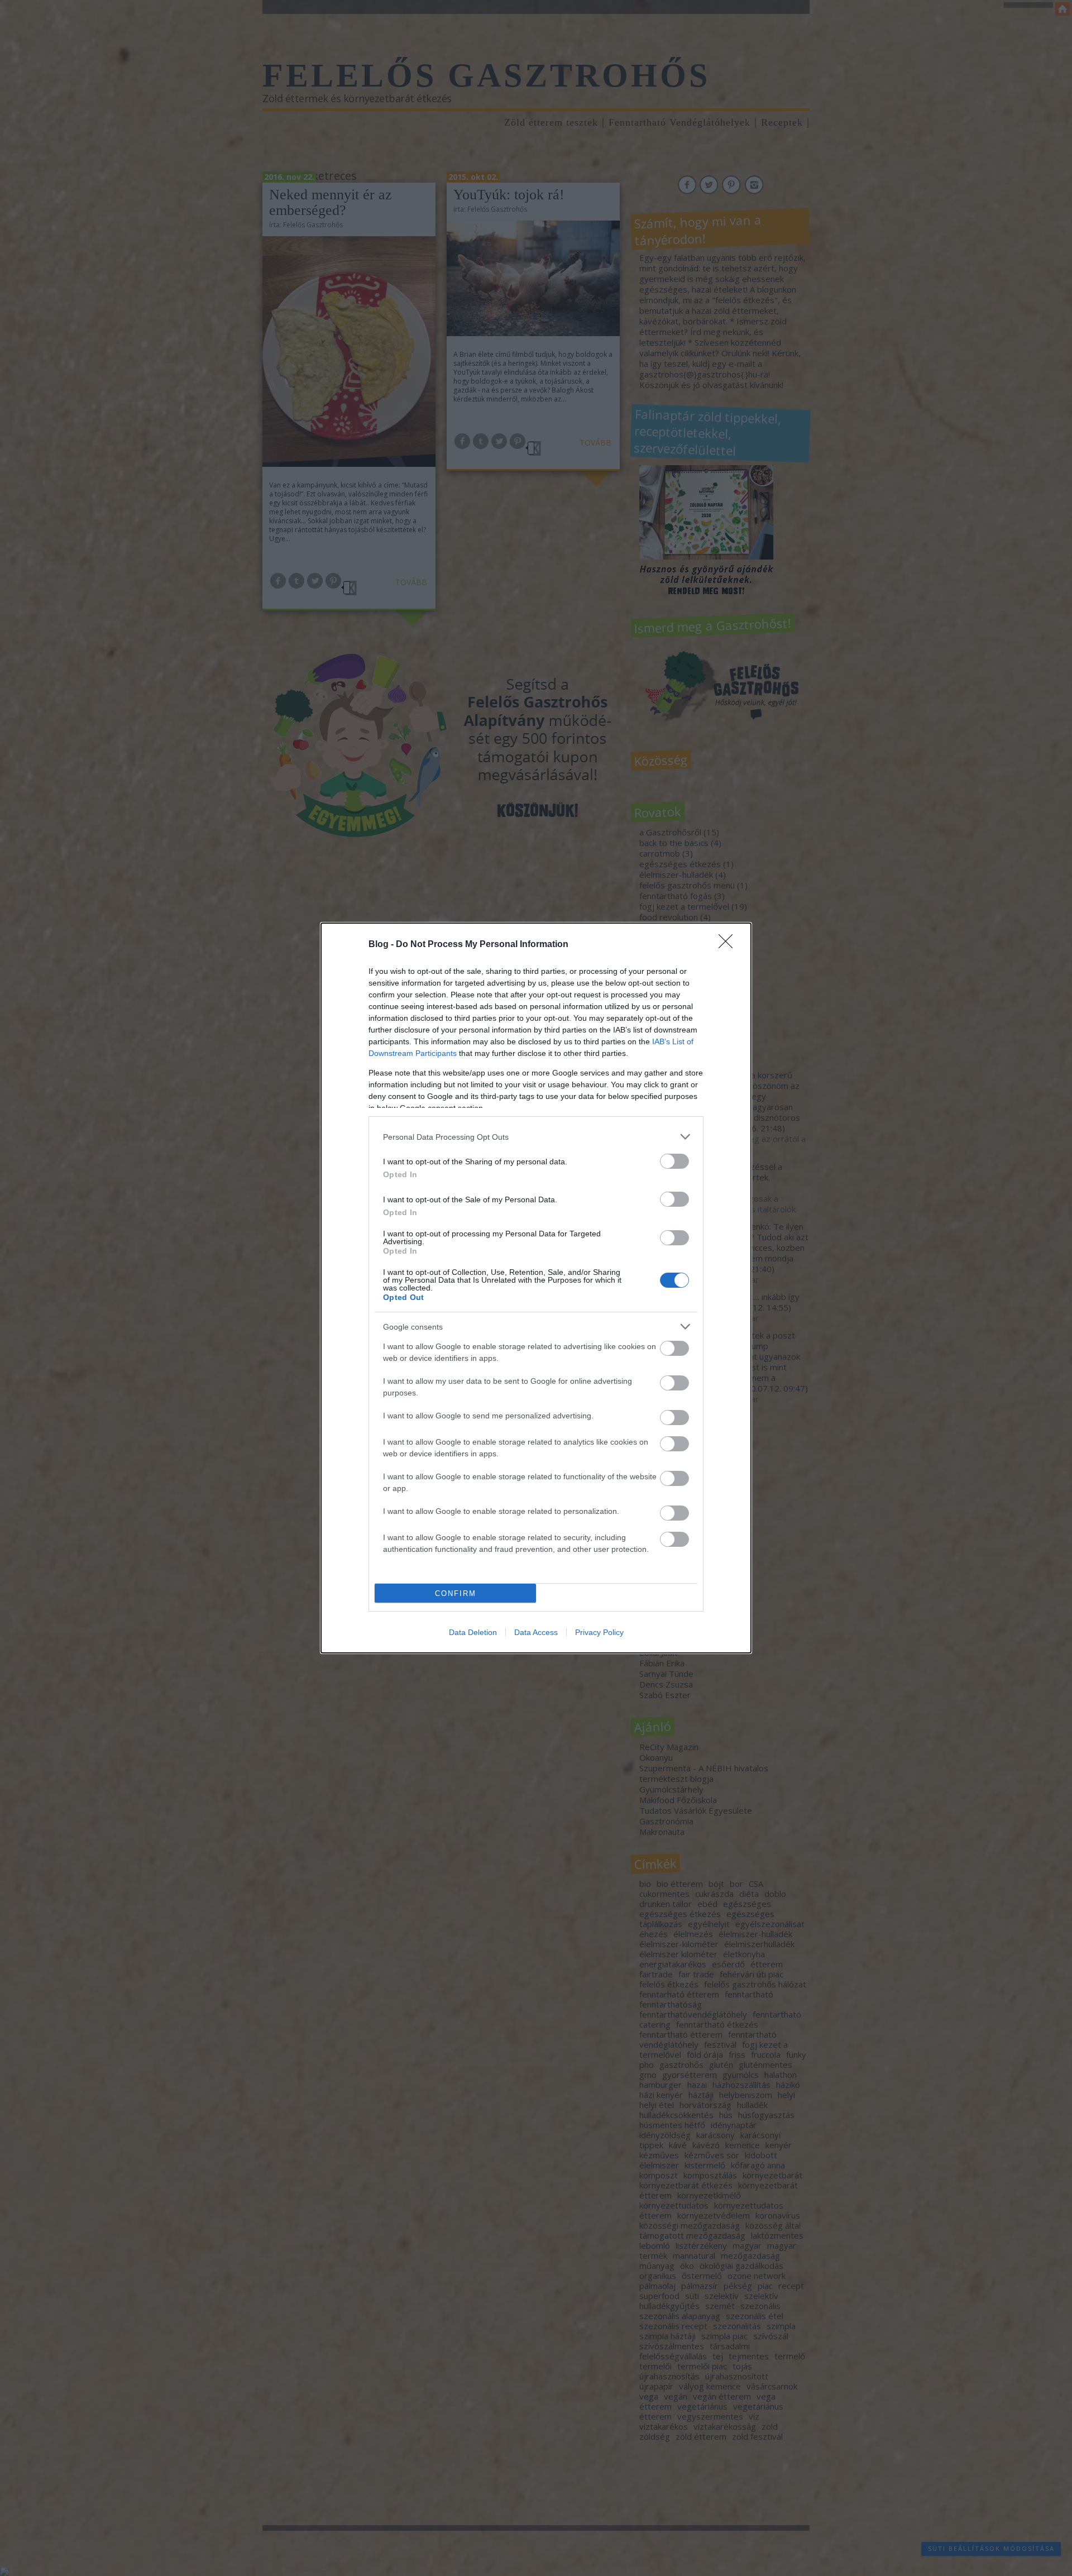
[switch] (674, 1161)
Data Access (536, 1632)
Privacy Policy (599, 1632)
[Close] (729, 945)
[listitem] (536, 1137)
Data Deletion (473, 1632)
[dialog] (536, 1288)
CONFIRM (456, 1593)
